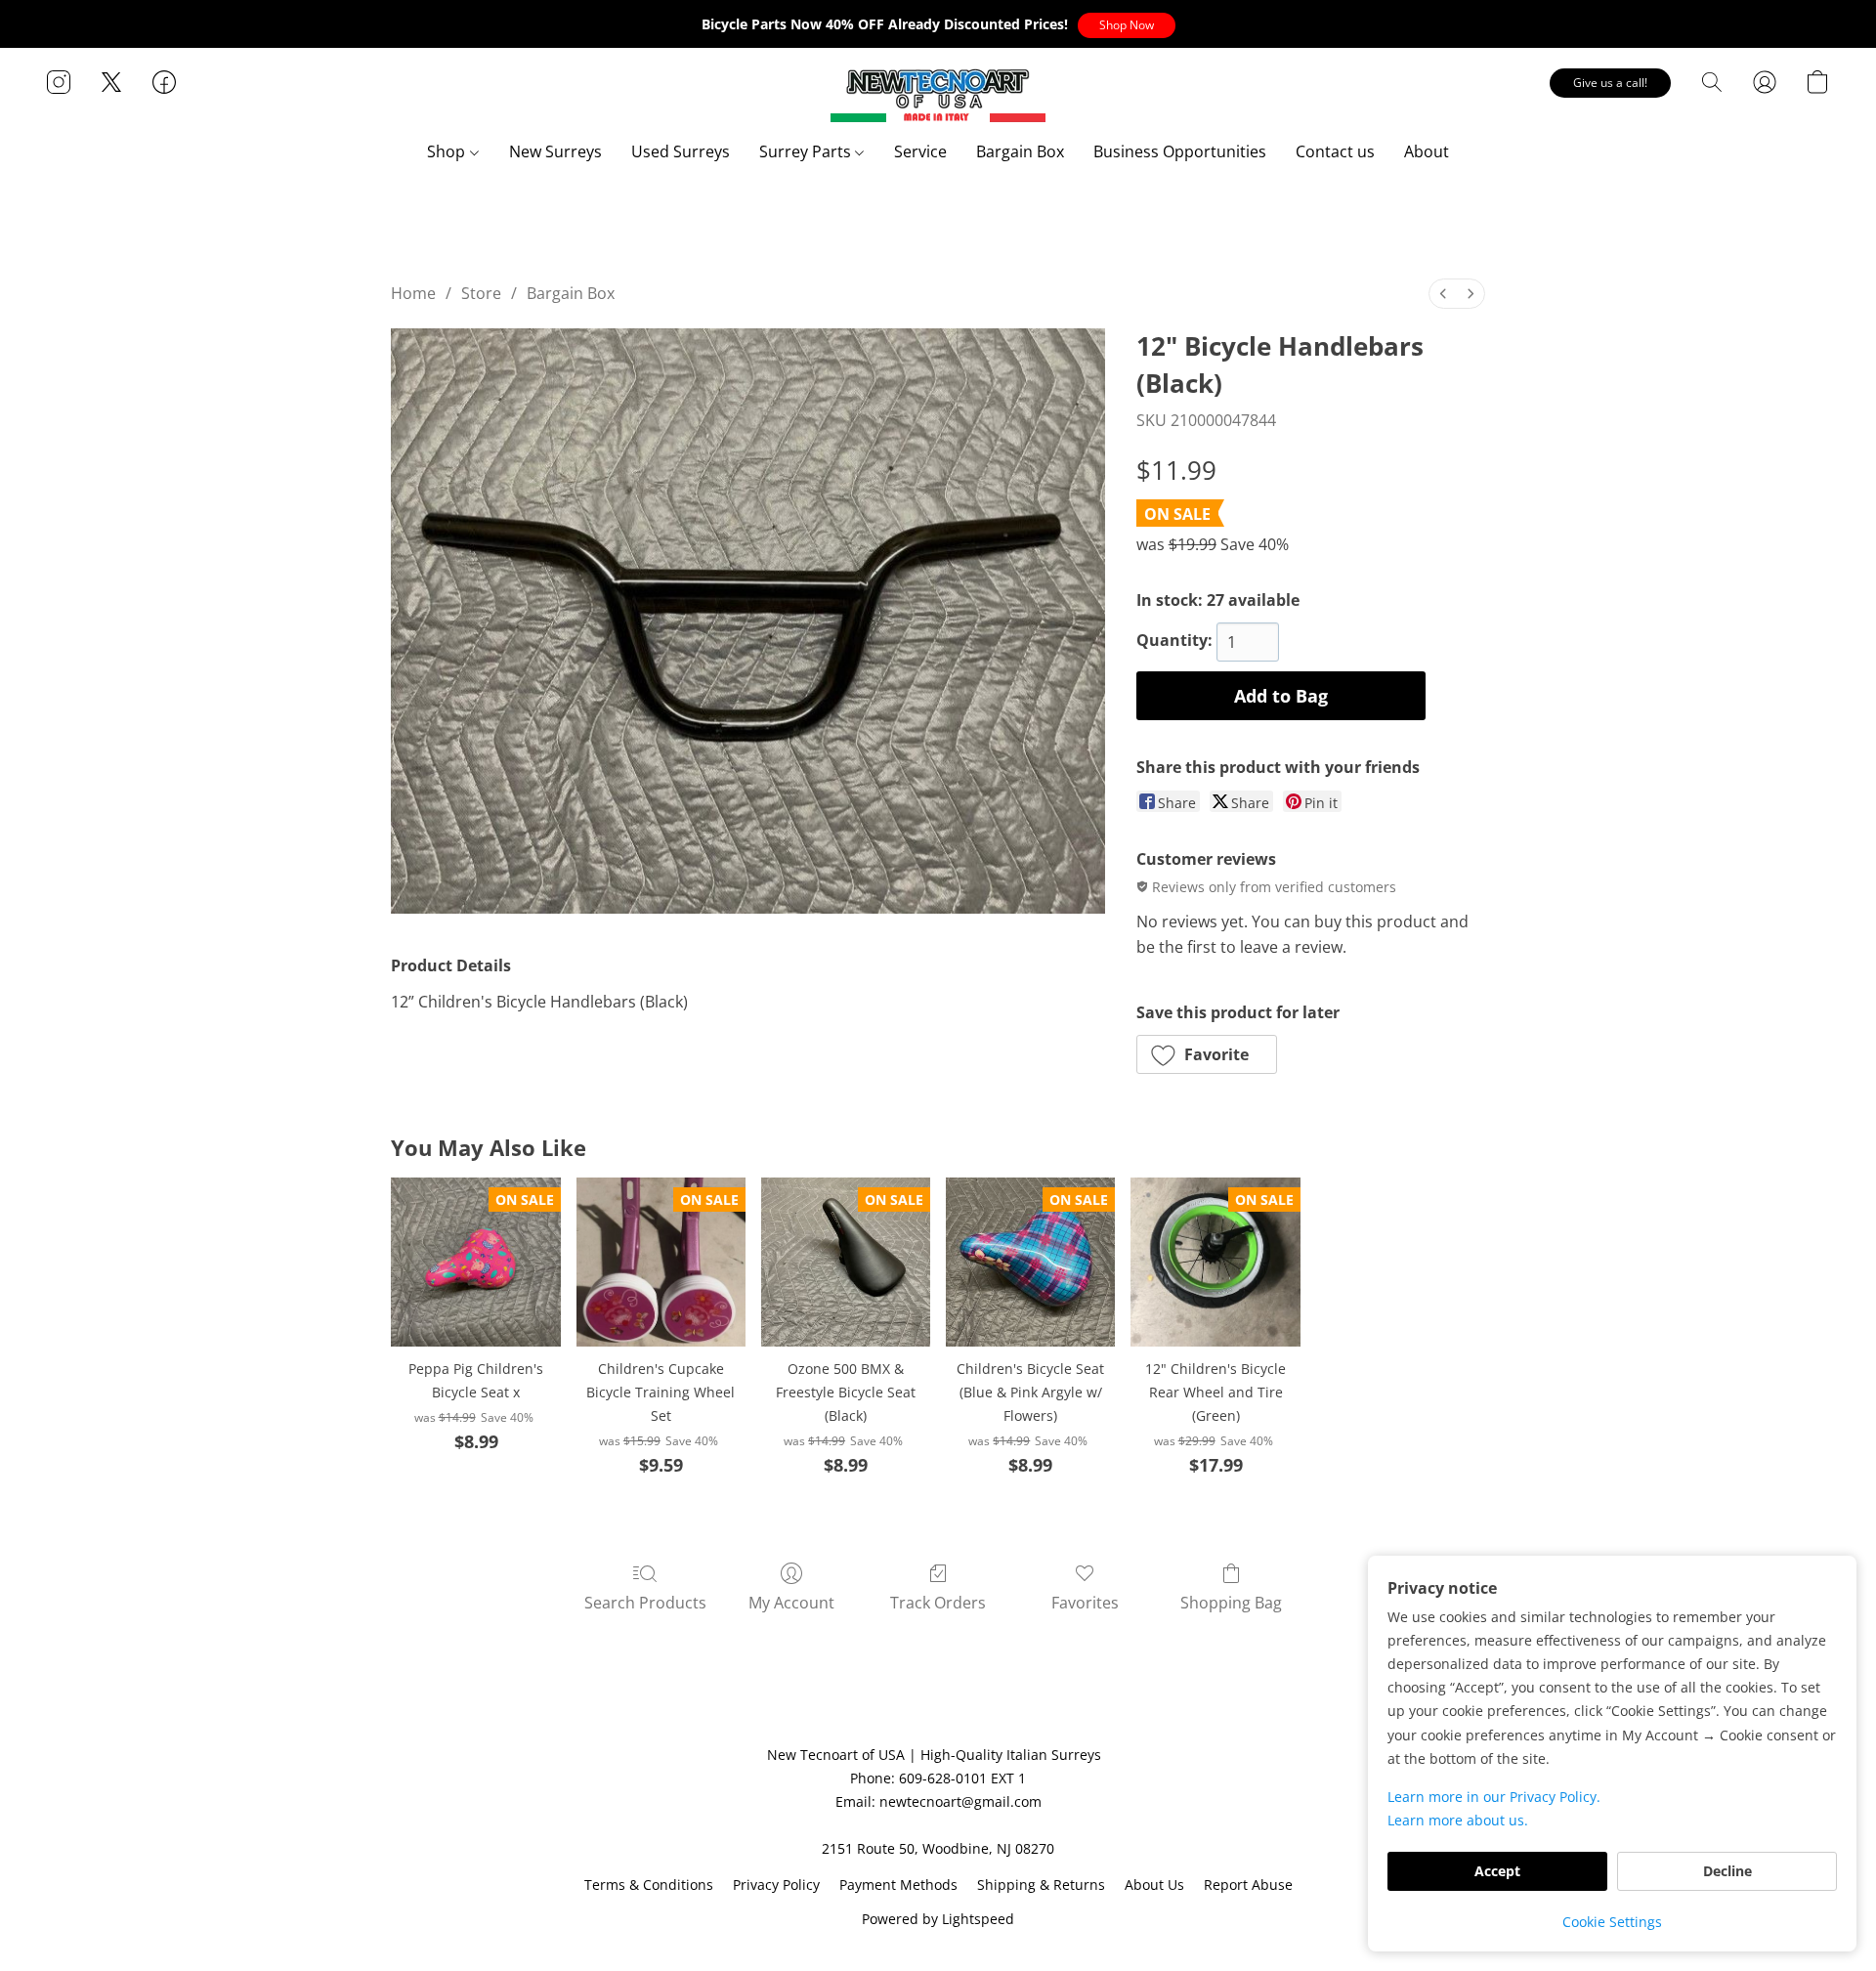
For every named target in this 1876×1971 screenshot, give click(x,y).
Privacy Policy (776, 1885)
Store (481, 293)
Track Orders (938, 1603)
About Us (1154, 1885)
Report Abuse (1248, 1885)
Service (920, 151)
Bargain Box (1020, 151)
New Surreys (555, 151)
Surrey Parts (807, 151)
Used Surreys (681, 151)
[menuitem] (1443, 294)
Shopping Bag (1231, 1603)
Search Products (645, 1603)
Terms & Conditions (649, 1885)
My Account (791, 1603)
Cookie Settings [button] (1612, 1922)
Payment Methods (898, 1885)
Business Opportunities (1180, 151)
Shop (448, 151)
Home (413, 293)
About (1427, 151)
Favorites (1085, 1603)
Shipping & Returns (1041, 1885)
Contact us (1335, 151)
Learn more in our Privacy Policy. (1494, 1797)
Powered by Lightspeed (938, 1919)
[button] (1127, 25)
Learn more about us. (1458, 1820)
